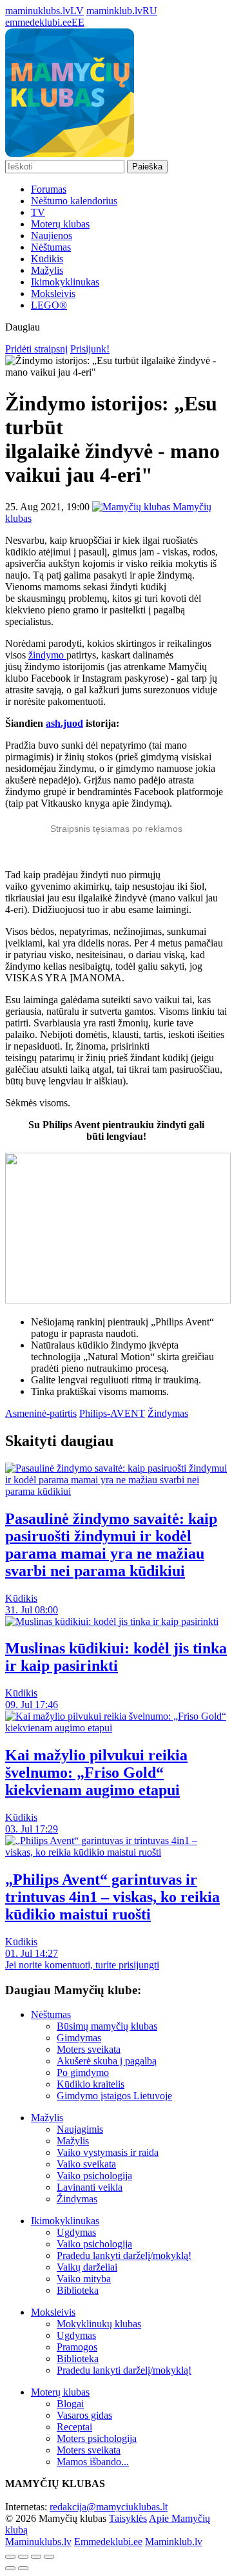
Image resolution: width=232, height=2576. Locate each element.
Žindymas (168, 1413)
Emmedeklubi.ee (108, 2542)
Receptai (74, 2427)
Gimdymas (79, 2038)
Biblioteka (78, 2290)
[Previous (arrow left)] (10, 2568)
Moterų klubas (60, 224)
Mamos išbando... (93, 2462)
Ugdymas (76, 2232)
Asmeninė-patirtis (41, 1413)
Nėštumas (51, 247)
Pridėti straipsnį (36, 349)
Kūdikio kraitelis (91, 2084)
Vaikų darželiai (87, 2267)
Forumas (49, 189)
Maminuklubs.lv (38, 2542)
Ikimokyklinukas (65, 282)
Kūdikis (47, 259)
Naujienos (52, 235)
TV (38, 212)
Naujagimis (80, 2129)
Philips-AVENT (112, 1413)
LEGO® (49, 305)
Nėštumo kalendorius (74, 201)
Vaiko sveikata (86, 2164)
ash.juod (64, 723)
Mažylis (47, 270)
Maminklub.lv (174, 2542)
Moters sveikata (89, 2049)
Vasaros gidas (84, 2415)
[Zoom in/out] (49, 2557)
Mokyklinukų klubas (99, 2324)
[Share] (23, 2557)
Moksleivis (53, 293)
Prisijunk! (90, 349)
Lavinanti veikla (90, 2187)
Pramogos (77, 2347)
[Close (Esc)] (10, 2557)
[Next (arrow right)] (23, 2568)
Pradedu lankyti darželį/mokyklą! (124, 2255)
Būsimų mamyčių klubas (107, 2026)
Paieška (147, 167)
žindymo (47, 655)
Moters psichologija (97, 2438)
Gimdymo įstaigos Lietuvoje (114, 2096)
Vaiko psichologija (94, 2176)
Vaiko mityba (84, 2279)
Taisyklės (128, 2518)
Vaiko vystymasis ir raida (108, 2152)
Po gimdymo (83, 2072)
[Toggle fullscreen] (36, 2557)
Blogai (70, 2404)
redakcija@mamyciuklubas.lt (109, 2507)
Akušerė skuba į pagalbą (107, 2061)
